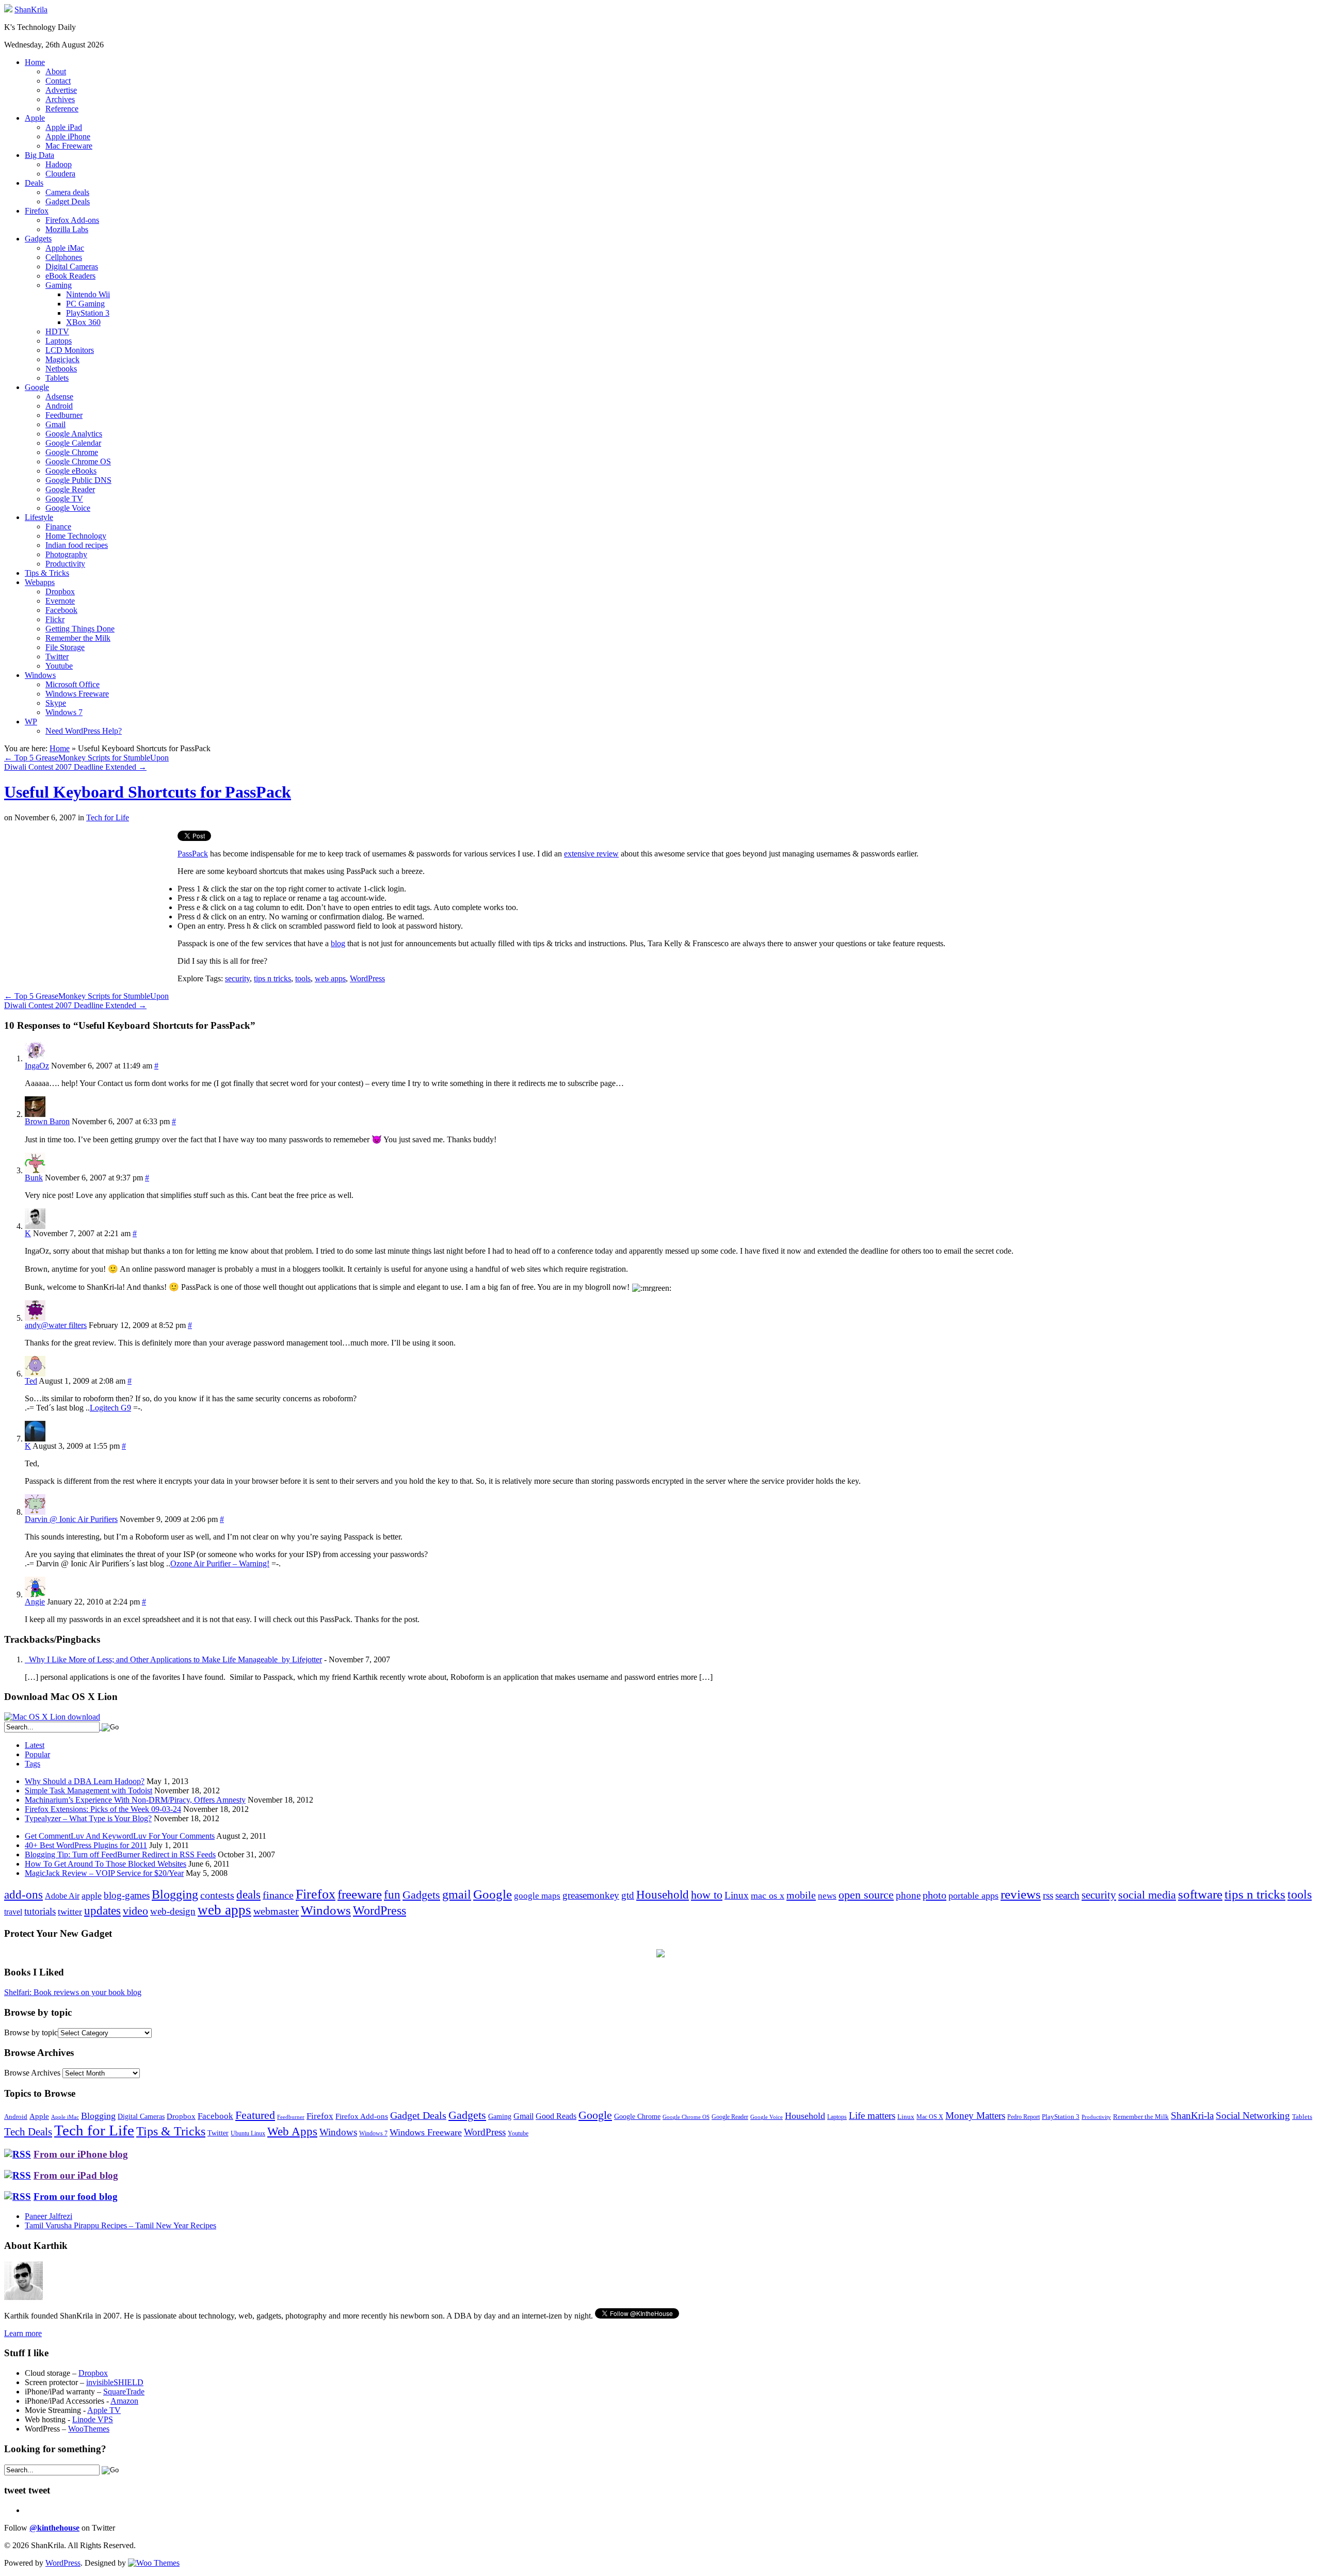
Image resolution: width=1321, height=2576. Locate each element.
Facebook (61, 610)
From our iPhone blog (81, 2154)
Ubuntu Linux (248, 2134)
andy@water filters (56, 1325)
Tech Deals (28, 2132)
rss (1048, 1895)
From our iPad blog (76, 2175)
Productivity (65, 564)
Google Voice (68, 508)
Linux (737, 1895)
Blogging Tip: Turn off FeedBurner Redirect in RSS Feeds (120, 1854)
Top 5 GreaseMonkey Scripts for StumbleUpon (86, 758)
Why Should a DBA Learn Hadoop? (85, 1781)
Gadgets (38, 239)
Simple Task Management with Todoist (88, 1791)
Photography (66, 554)
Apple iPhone (68, 136)
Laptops (59, 341)
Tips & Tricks (47, 573)
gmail (457, 1894)
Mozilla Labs (67, 229)
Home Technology (76, 536)
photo (935, 1895)
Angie (35, 1602)
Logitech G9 (110, 1408)
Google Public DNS (78, 480)
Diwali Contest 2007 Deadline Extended (75, 767)
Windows (40, 675)
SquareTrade (124, 2392)
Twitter (57, 657)
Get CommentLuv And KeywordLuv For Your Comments (120, 1836)
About (56, 71)
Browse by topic (31, 2032)
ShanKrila (31, 10)
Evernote (60, 601)
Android (59, 406)
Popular (37, 1754)
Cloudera (60, 174)
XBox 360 (83, 322)
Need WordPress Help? (84, 731)
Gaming (59, 285)
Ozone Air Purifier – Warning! (220, 1564)
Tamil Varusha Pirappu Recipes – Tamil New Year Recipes (120, 2225)
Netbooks (61, 369)
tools (303, 978)
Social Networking (1253, 2116)
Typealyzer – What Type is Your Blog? (88, 1818)
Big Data (39, 155)
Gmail (55, 424)
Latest (35, 1745)
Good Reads (556, 2116)
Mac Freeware (69, 146)
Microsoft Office (73, 684)
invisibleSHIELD (115, 2382)
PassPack (193, 854)
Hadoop (59, 164)
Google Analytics (74, 434)
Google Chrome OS (78, 461)
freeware (360, 1894)
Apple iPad (64, 127)
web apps (330, 978)
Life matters (872, 2116)
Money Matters (975, 2116)
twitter (70, 1911)
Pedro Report (1024, 2117)
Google (37, 387)
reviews (1021, 1894)
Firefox (37, 211)
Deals (34, 183)
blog (338, 943)
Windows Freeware (77, 694)
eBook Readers (70, 276)
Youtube (59, 666)
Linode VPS (93, 2419)
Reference (62, 109)
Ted (31, 1381)
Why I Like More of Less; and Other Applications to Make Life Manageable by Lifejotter (173, 1659)
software (1200, 1894)
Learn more (23, 2333)
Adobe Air (62, 1896)
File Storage (65, 647)
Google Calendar (73, 443)
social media (1147, 1895)
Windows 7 (64, 712)
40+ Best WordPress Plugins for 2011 (86, 1845)
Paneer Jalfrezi (49, 2216)
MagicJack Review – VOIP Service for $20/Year (104, 1873)
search (1067, 1895)
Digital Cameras (72, 266)
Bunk (34, 1178)
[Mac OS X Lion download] (52, 1717)
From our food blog (76, 2197)
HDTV (57, 331)
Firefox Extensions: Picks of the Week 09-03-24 (103, 1809)
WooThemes (89, 2429)
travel (13, 1912)
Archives (60, 99)
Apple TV (104, 2410)
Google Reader (70, 489)
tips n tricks (272, 978)
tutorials (40, 1911)
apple (92, 1895)
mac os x (768, 1895)
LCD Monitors (70, 350)
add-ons (23, 1894)
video (135, 1911)
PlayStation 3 (88, 313)
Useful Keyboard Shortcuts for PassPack (148, 792)
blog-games (127, 1895)
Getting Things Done (80, 629)
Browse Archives (32, 2073)
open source (866, 1895)
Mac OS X (930, 2117)
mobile (801, 1895)
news (827, 1896)
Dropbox (60, 592)
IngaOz (37, 1066)
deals (248, 1894)
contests (217, 1895)
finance (278, 1895)
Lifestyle (39, 517)
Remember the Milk (78, 638)
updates (102, 1910)
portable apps (973, 1895)
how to (707, 1895)
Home (35, 62)
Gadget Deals (68, 201)
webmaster (276, 1911)
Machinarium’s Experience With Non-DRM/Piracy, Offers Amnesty (135, 1800)
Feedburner (64, 415)
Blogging (175, 1894)
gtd (628, 1895)
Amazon (124, 2401)
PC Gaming (85, 304)
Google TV (64, 499)
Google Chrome (72, 452)
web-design (173, 1911)
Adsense (59, 396)
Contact (58, 81)
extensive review (591, 854)
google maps (537, 1896)
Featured (255, 2115)
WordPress (367, 978)
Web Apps (292, 2131)
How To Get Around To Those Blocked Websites (106, 1864)
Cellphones (64, 257)
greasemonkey (591, 1895)
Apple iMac (65, 248)
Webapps (40, 582)
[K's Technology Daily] (8, 10)
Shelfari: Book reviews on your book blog (73, 1992)
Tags (33, 1764)
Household (663, 1895)
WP (31, 722)
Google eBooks (71, 471)
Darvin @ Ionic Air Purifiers (71, 1519)
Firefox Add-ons (72, 220)
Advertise (61, 90)
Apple (35, 118)
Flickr (55, 619)
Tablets (57, 378)
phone (908, 1895)
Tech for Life (108, 817)
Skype (56, 703)
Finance (58, 526)
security (237, 978)
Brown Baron (47, 1121)
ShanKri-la (1192, 2116)
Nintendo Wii (88, 294)
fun (392, 1894)
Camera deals (67, 192)
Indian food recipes (77, 545)
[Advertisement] (91, 903)
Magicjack (62, 359)
